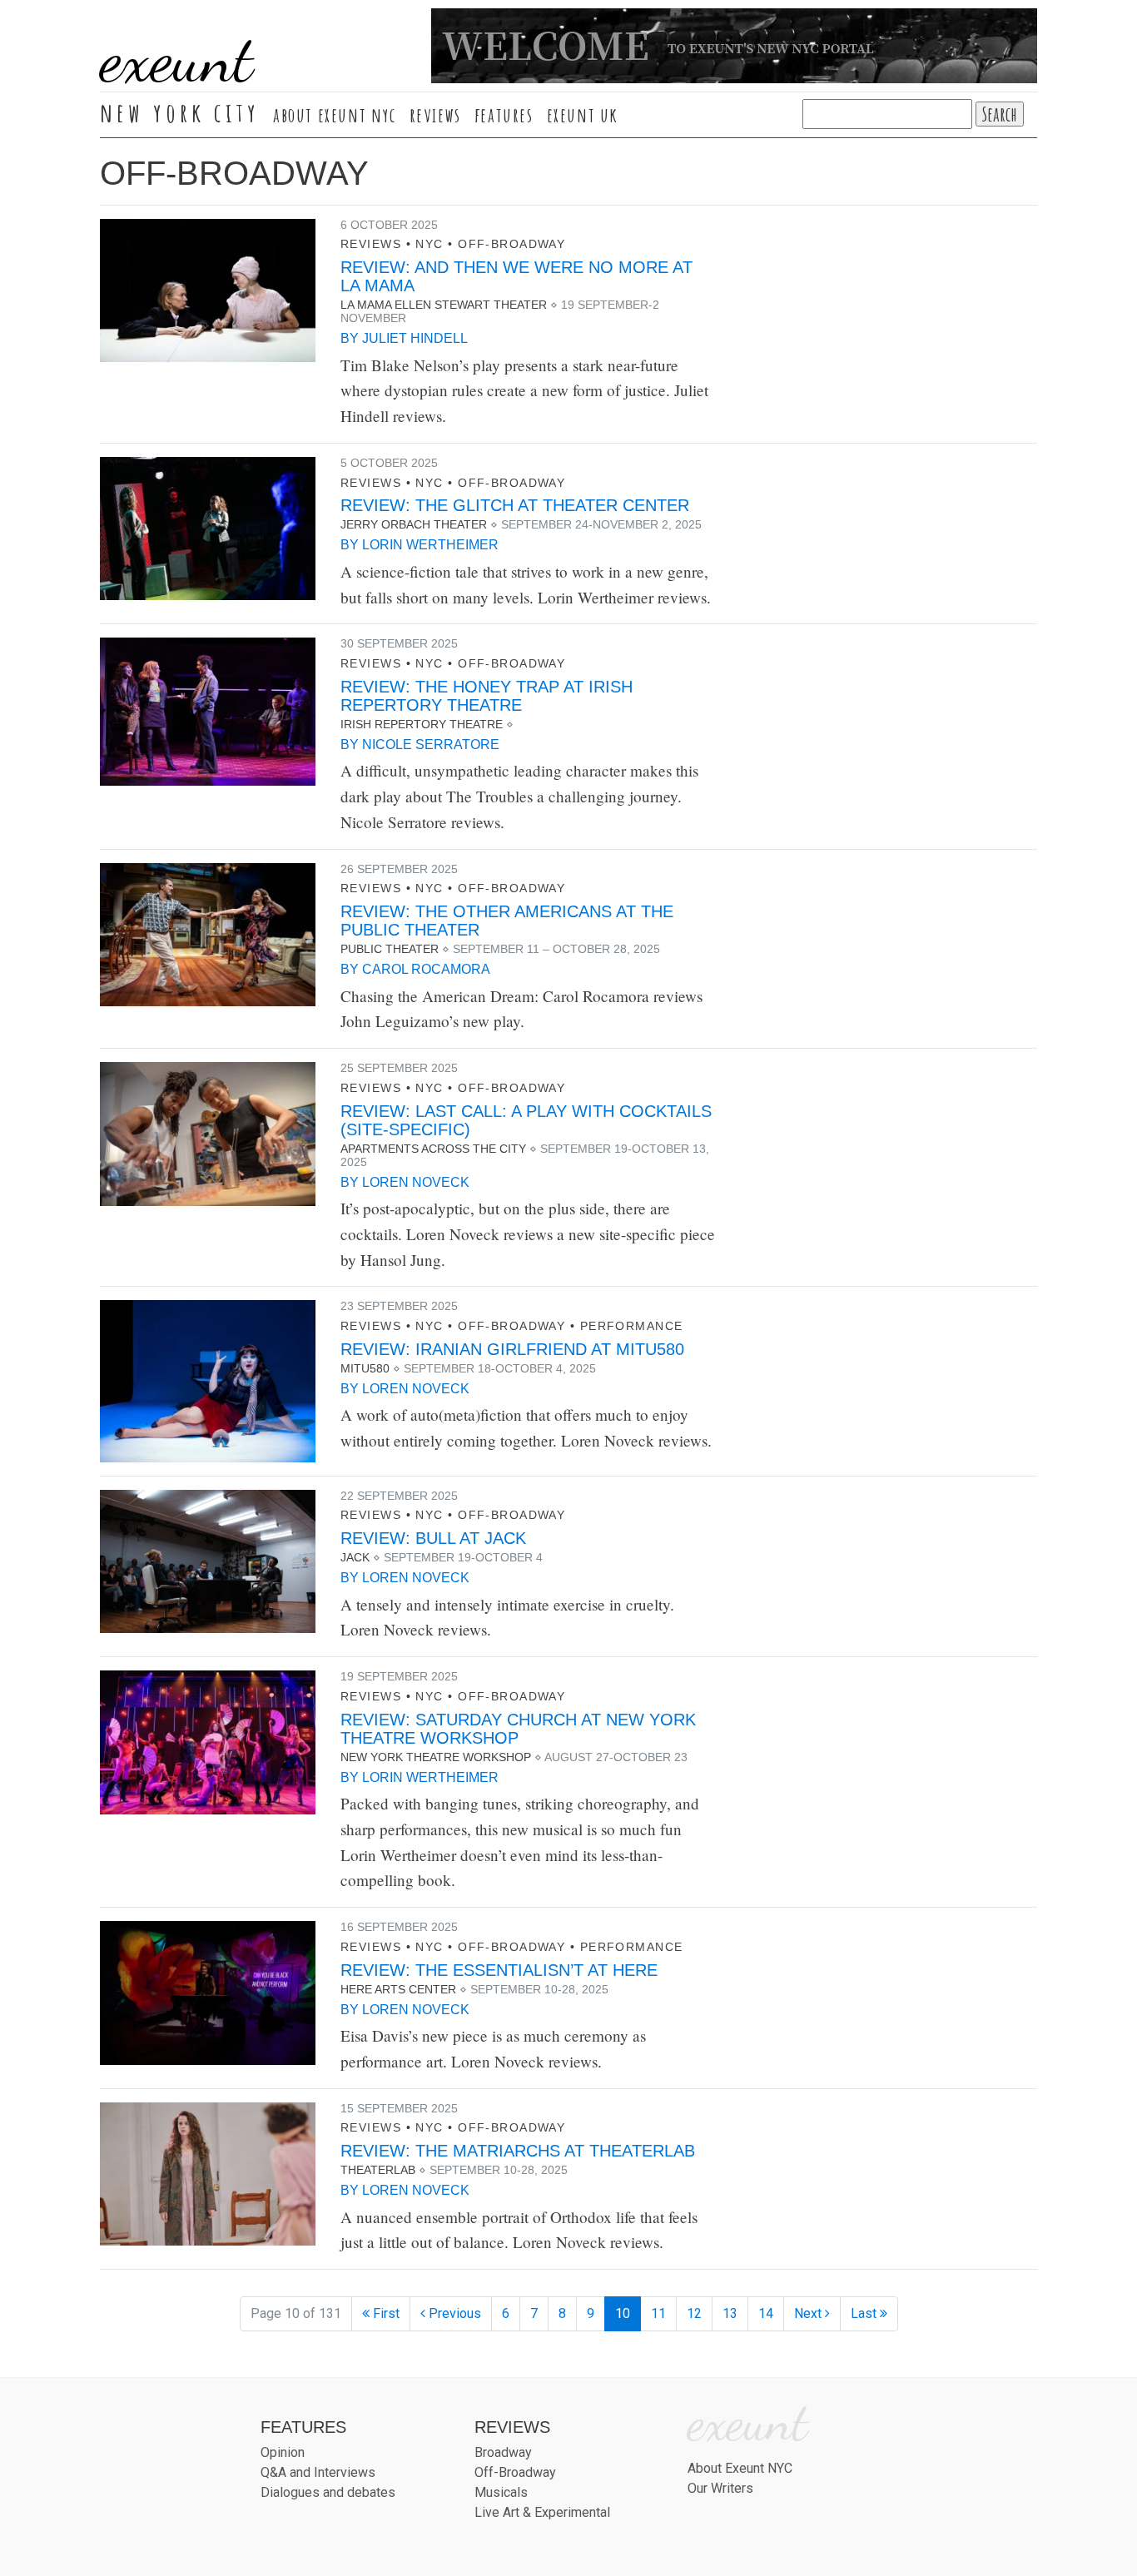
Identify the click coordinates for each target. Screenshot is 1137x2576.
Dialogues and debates (328, 2492)
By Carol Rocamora (415, 969)
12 (694, 2313)
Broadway (503, 2452)
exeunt (176, 58)
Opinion (283, 2452)
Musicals (501, 2492)
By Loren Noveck (405, 1182)
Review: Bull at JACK (433, 1538)
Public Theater (390, 949)
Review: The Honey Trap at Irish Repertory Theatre (487, 696)
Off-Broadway (511, 244)
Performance (632, 1326)
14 (766, 2313)
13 (730, 2313)
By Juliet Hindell (404, 338)
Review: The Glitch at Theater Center (515, 505)
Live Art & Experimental (542, 2512)
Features (504, 115)
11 (658, 2313)
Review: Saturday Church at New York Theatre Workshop (518, 1729)
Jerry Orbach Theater (414, 524)
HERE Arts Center (398, 1989)
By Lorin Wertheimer (420, 545)
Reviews (435, 115)
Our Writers (720, 2488)
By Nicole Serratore (420, 745)
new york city (180, 112)
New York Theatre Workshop (436, 1757)
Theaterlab (378, 2170)
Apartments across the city (433, 1149)
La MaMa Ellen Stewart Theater (444, 305)
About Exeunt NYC (335, 115)
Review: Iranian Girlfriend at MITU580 (512, 1349)
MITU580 (365, 1368)
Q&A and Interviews (318, 2472)
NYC (429, 244)
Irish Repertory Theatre (422, 724)
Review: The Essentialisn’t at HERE (499, 1970)
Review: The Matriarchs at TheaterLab (518, 2151)
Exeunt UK (583, 115)
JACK (355, 1557)
